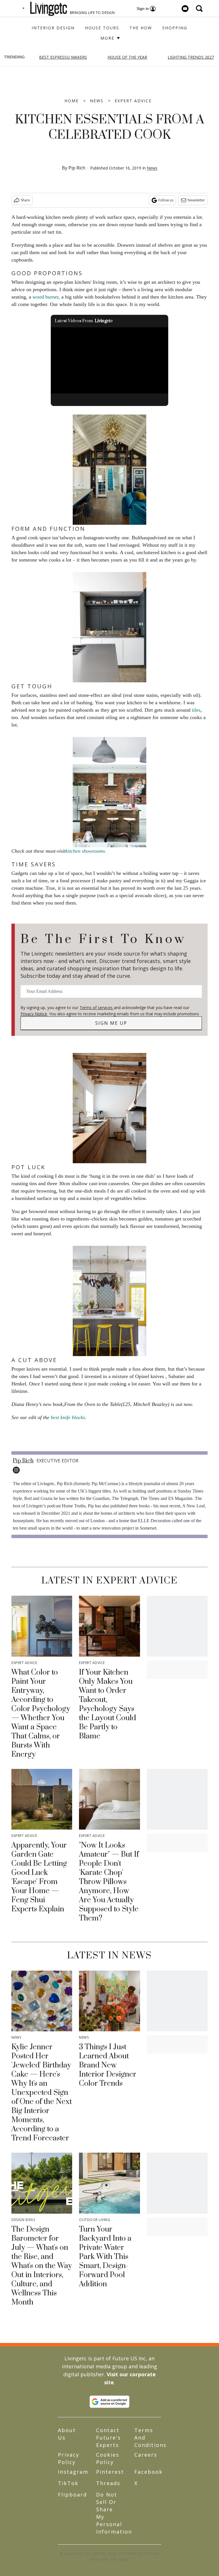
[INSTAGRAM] (18, 1470)
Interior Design (53, 28)
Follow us (166, 200)
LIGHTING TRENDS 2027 (191, 57)
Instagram (73, 2472)
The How (141, 28)
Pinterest (110, 2472)
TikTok (68, 2483)
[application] (110, 360)
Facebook (148, 2472)
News (97, 101)
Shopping (175, 28)
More (108, 38)
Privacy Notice (34, 1014)
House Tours (102, 28)
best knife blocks (68, 1417)
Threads (108, 2483)
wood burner (45, 297)
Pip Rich (77, 168)
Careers (146, 2455)
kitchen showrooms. (86, 851)
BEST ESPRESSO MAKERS (63, 57)
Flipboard (72, 2495)
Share (25, 200)
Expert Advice (133, 101)
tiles (196, 710)
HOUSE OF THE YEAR (127, 57)
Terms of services (97, 1008)
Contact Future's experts (109, 2438)
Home (72, 101)
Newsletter (196, 200)
